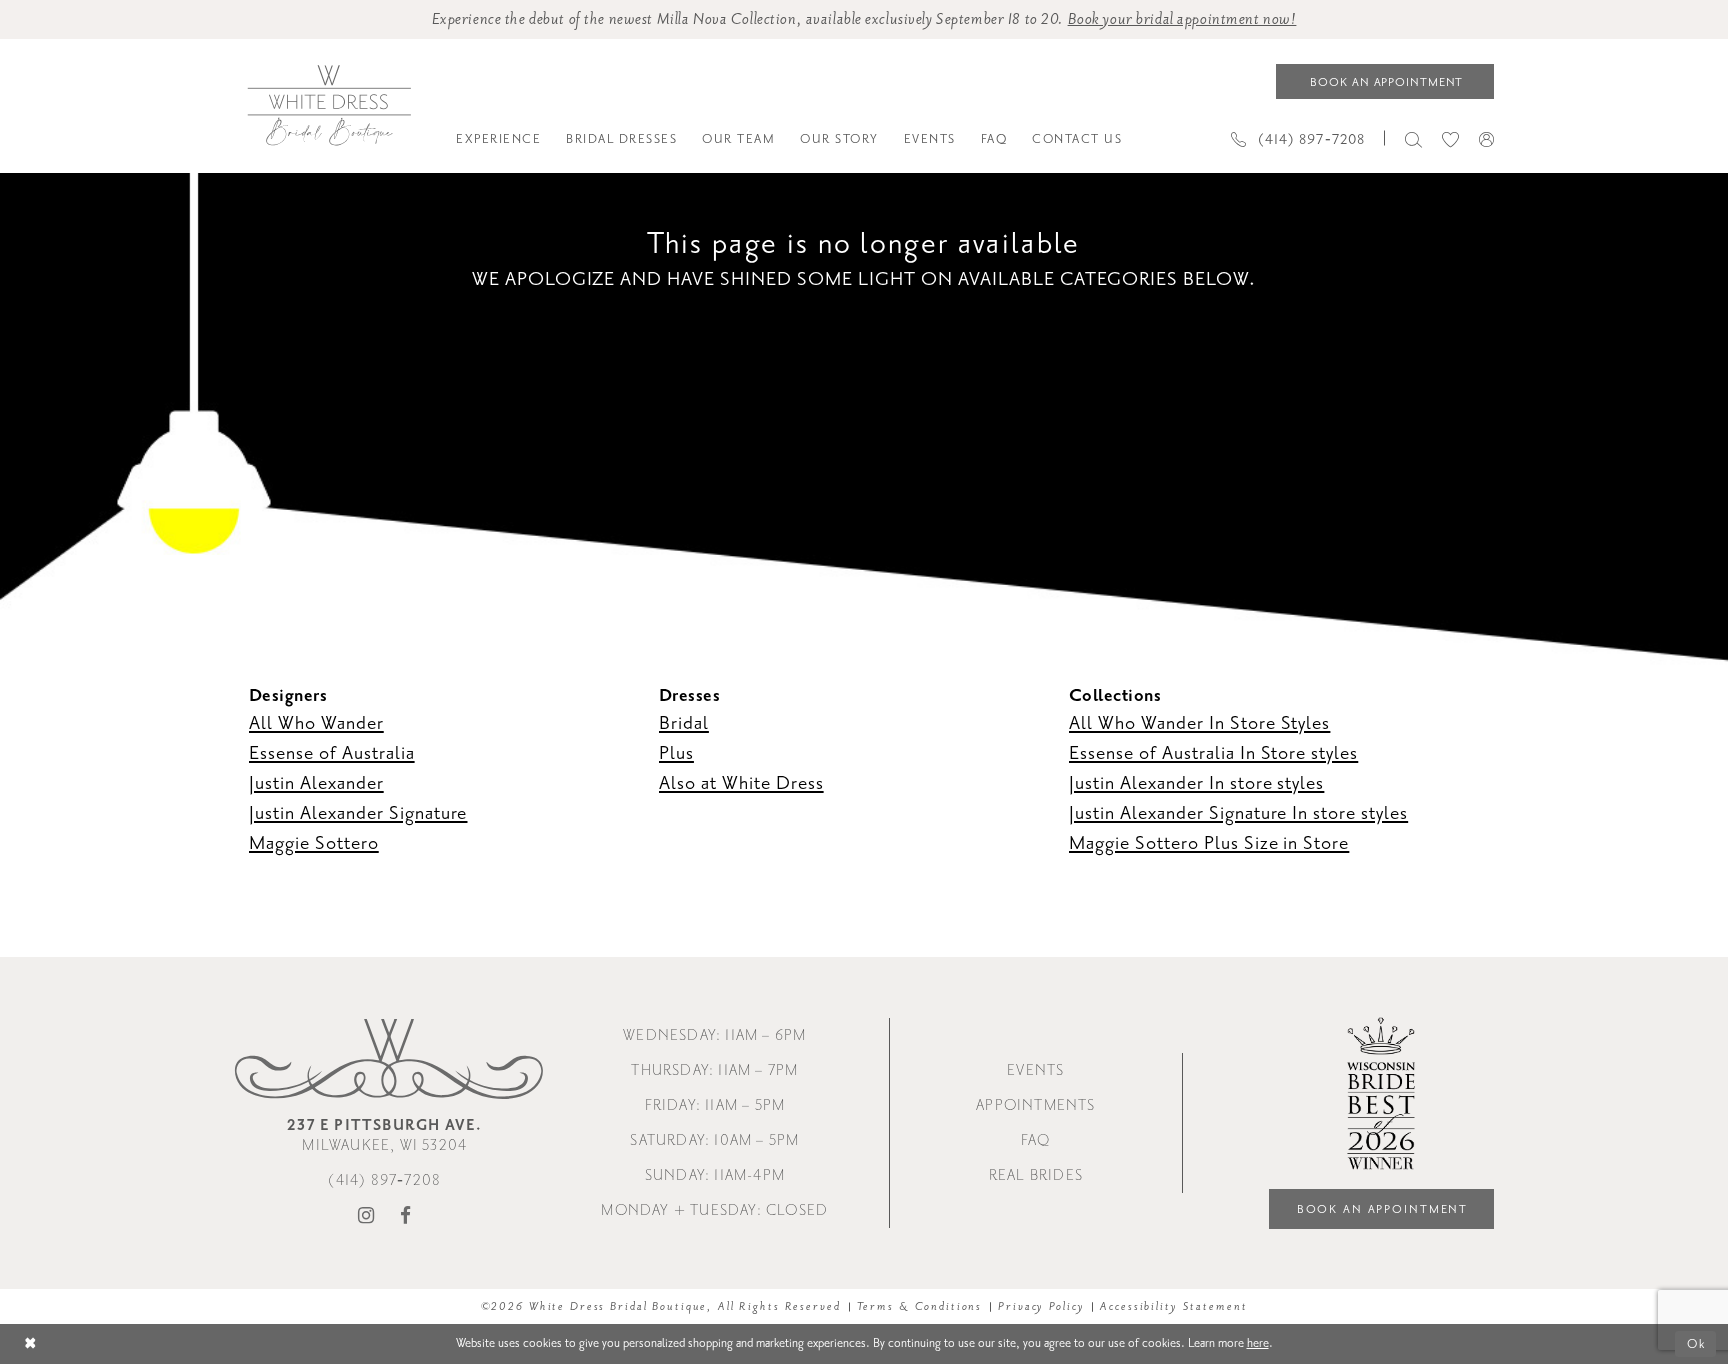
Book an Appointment (1383, 1209)
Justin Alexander (316, 783)
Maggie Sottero (314, 843)
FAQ (1036, 1140)
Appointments (1035, 1105)
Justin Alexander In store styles (1196, 783)
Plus (676, 753)
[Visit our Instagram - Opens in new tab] (366, 1216)
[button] (1486, 139)
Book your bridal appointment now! (1182, 19)
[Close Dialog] (30, 1344)
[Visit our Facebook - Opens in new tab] (406, 1216)
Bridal (684, 723)
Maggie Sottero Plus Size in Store (1209, 843)
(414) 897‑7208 (384, 1180)
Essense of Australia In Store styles (1213, 753)
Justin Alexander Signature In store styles (1238, 813)
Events (1035, 1070)
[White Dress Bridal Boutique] (328, 106)
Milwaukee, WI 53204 (384, 1135)
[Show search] (1413, 138)
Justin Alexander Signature (358, 813)
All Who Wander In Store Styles (1199, 723)
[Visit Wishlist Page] (1450, 138)
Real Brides (1036, 1175)
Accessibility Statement (1173, 1306)
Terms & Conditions (920, 1306)
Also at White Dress (741, 783)
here (1258, 1343)
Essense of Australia (332, 753)
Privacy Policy (1041, 1306)
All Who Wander (316, 723)
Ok (1696, 1344)
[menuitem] (499, 139)
